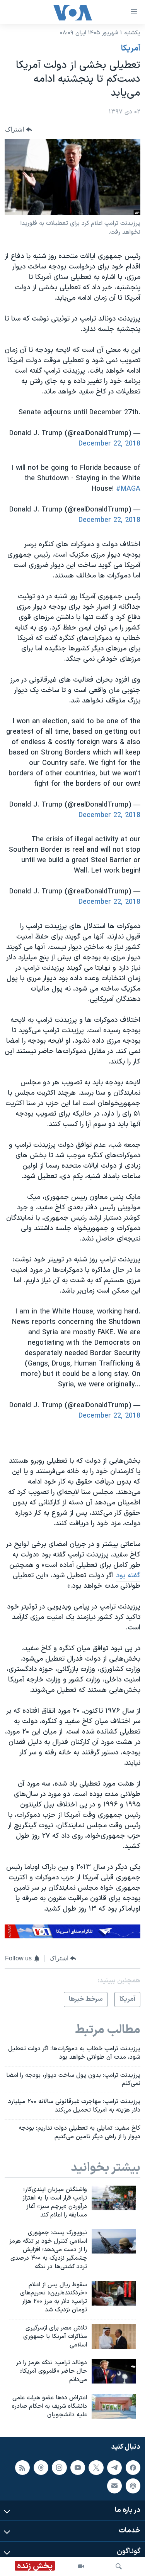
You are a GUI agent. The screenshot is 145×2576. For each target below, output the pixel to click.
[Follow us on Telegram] (114, 2467)
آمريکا (131, 49)
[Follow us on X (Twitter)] (96, 2467)
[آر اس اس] (22, 2467)
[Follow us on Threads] (41, 2467)
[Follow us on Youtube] (78, 2467)
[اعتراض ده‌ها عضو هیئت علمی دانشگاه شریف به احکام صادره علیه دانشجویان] (114, 2406)
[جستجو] (119, 2566)
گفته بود (128, 1576)
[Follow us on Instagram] (59, 2467)
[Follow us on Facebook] (133, 2467)
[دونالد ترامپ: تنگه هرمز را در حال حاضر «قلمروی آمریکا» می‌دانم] (114, 2371)
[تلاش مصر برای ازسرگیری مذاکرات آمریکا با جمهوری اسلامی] (114, 2336)
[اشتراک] (114, 2486)
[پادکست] (133, 2486)
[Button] (19, 129)
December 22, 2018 (109, 444)
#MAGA (128, 489)
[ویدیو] (81, 2566)
